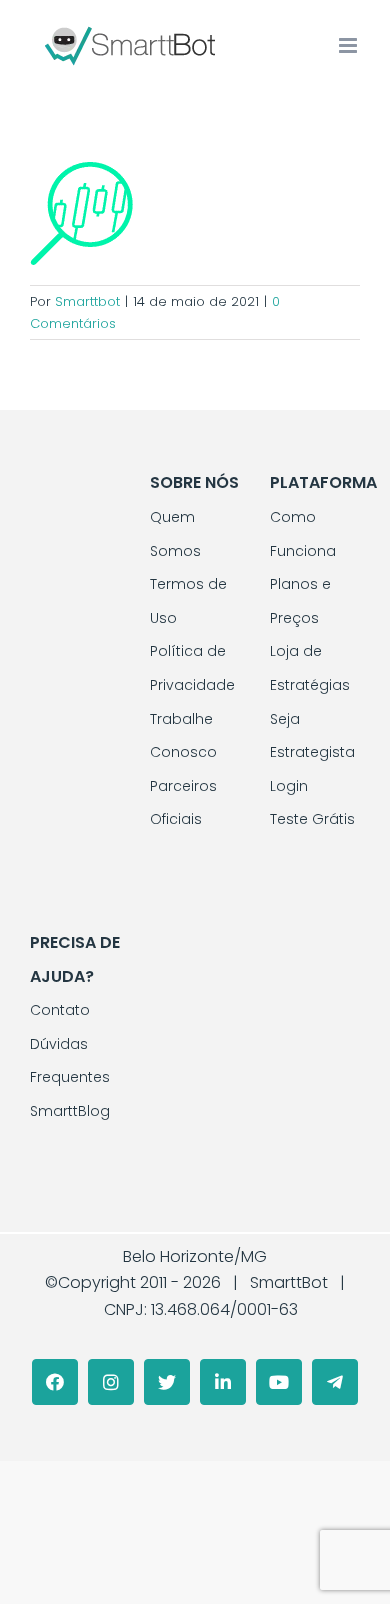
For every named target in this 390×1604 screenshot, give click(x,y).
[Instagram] (111, 1382)
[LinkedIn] (223, 1382)
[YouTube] (279, 1382)
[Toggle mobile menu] (349, 45)
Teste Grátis (312, 819)
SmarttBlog (70, 1111)
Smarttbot (87, 301)
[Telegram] (335, 1382)
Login (289, 786)
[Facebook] (55, 1382)
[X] (167, 1382)
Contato (60, 1010)
